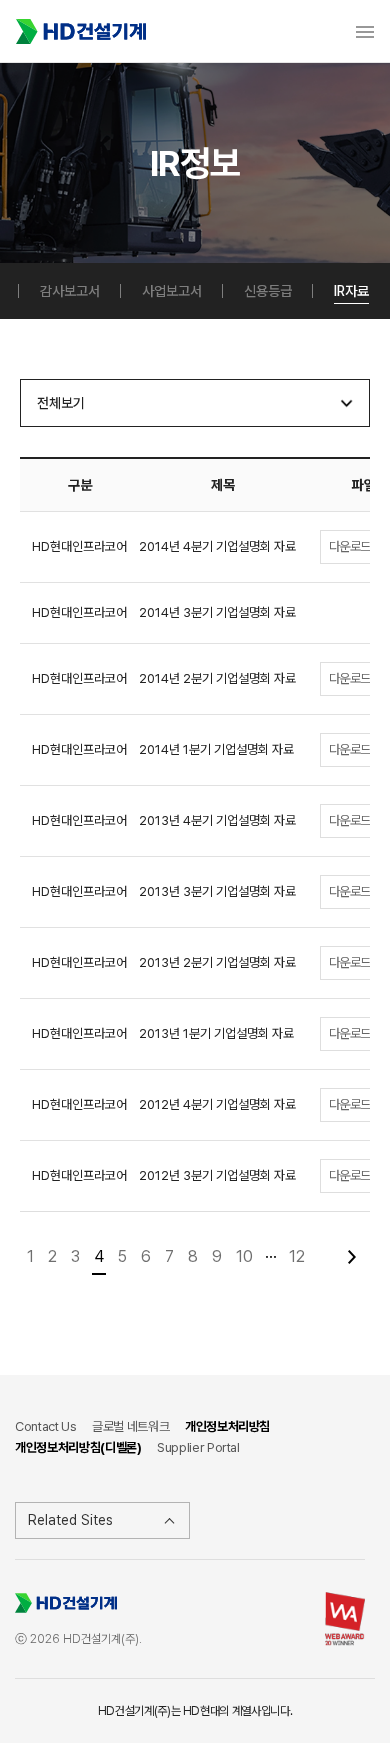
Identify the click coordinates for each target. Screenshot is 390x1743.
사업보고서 (172, 291)
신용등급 (268, 291)
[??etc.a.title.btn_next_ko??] (351, 1257)
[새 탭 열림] (345, 1617)
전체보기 (61, 403)
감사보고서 (70, 291)
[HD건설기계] (81, 31)
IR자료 (351, 291)
